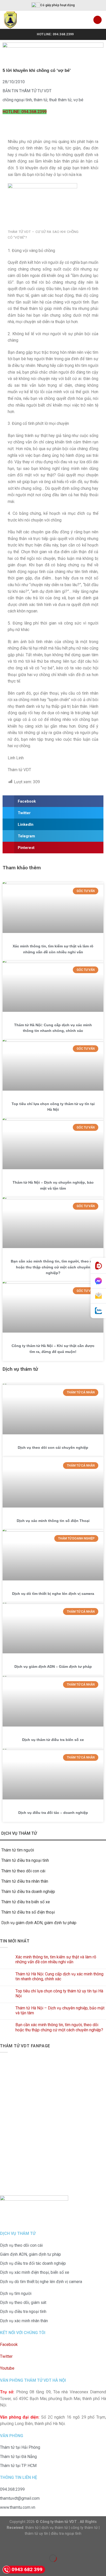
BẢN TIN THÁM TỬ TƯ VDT (27, 91)
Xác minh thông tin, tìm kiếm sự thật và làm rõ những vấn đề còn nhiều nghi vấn (56, 1959)
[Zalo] (98, 1311)
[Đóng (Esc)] (5, 2545)
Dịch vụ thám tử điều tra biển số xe (53, 1740)
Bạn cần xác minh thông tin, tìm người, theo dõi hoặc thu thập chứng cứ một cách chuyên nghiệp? (53, 1267)
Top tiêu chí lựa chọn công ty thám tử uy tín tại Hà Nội (59, 1993)
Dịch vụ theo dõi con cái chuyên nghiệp (53, 1447)
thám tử (41, 100)
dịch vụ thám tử (55, 2528)
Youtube (7, 2368)
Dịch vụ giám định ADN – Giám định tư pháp (53, 1666)
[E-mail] (98, 1296)
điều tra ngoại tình (66, 2534)
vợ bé (78, 100)
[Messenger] (98, 1281)
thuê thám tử (60, 100)
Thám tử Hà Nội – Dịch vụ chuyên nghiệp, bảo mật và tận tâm (60, 2010)
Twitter (6, 2356)
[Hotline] (98, 1266)
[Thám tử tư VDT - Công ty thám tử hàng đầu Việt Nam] (24, 20)
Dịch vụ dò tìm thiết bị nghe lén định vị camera (53, 1594)
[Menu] (98, 20)
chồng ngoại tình (17, 100)
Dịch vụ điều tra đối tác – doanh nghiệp (53, 1813)
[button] (53, 801)
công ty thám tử (84, 2528)
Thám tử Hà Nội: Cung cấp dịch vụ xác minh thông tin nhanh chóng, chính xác (59, 1976)
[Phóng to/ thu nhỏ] (20, 2545)
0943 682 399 (27, 2569)
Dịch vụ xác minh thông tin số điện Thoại (53, 1521)
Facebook (9, 2345)
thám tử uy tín (36, 2534)
